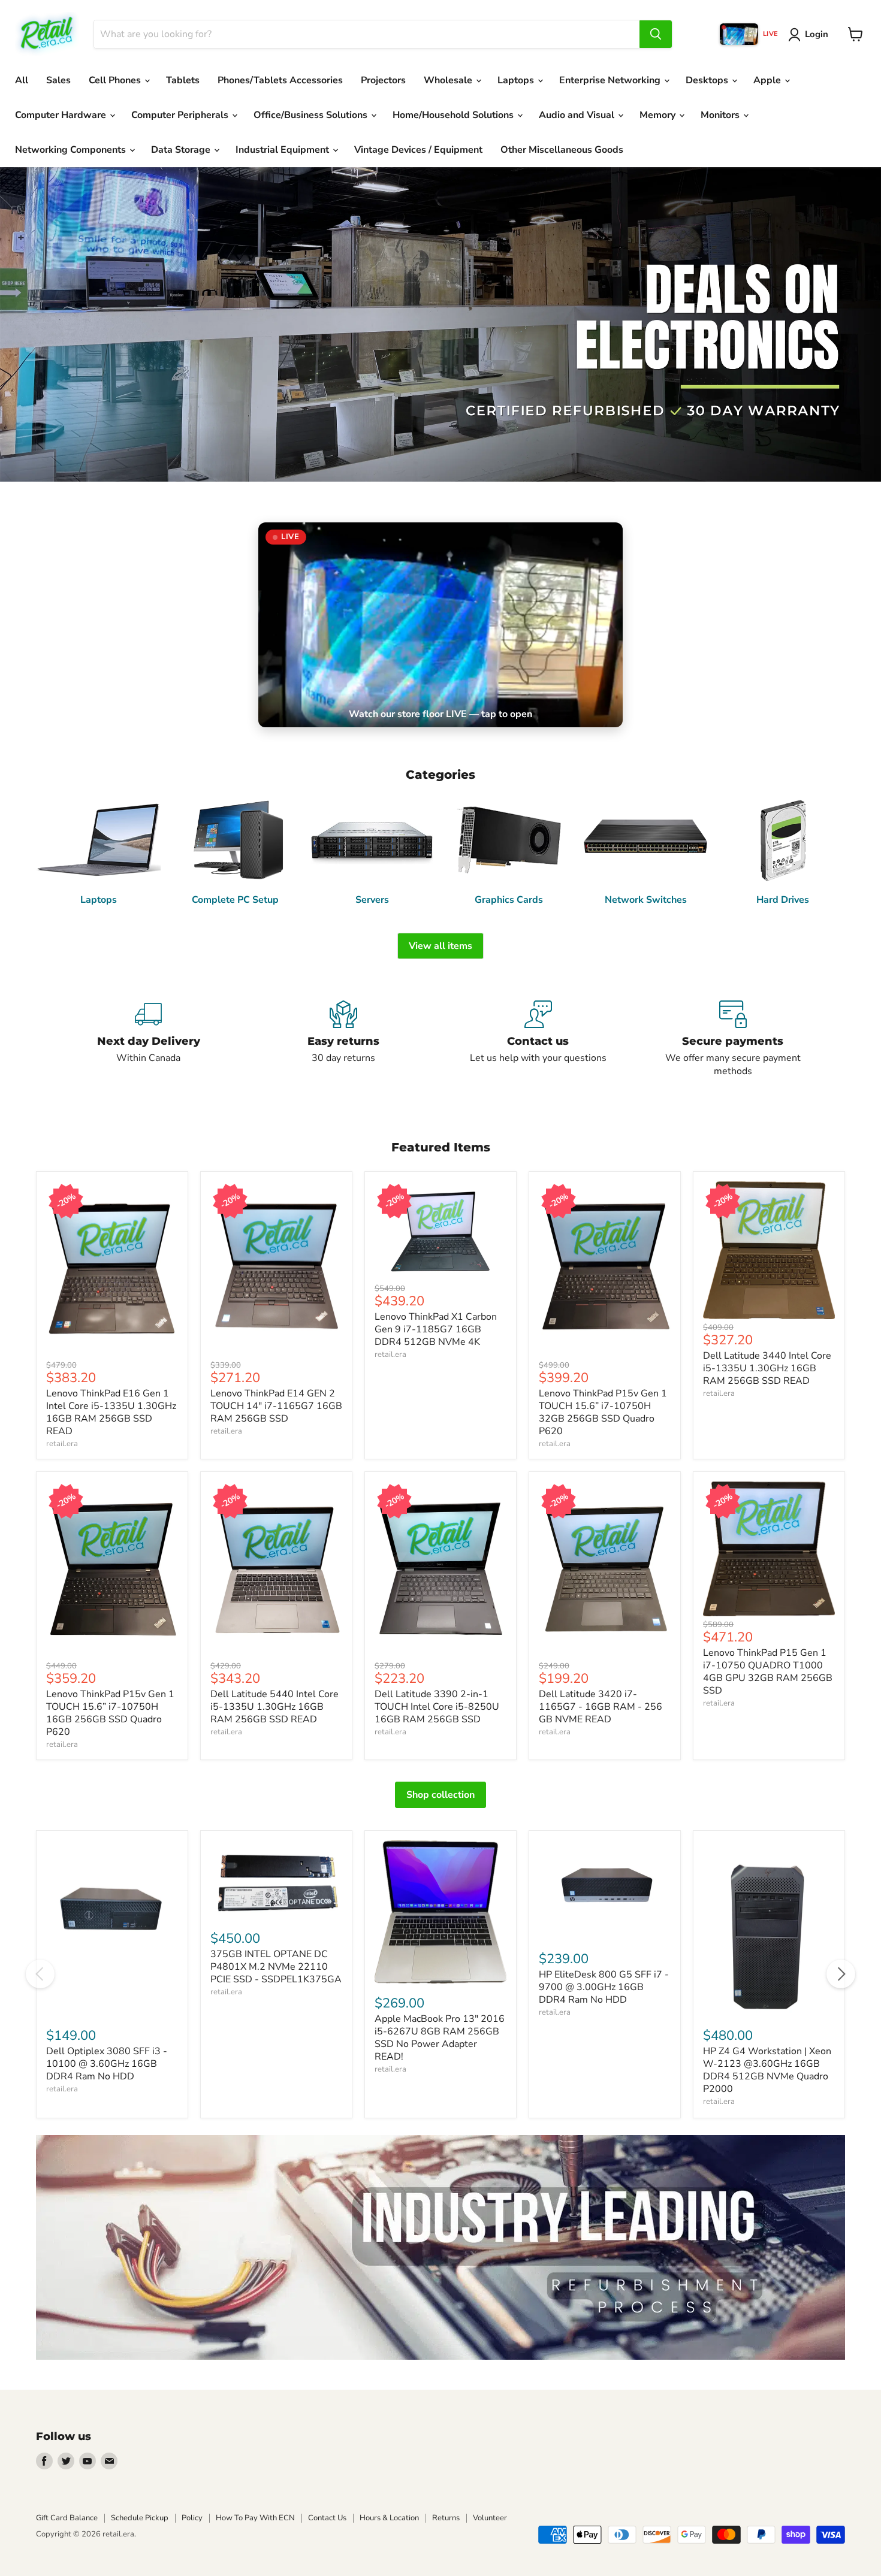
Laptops (517, 80)
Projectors (383, 80)
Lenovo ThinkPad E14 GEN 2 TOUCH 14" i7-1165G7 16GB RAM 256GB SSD (276, 1406)
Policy (192, 2518)
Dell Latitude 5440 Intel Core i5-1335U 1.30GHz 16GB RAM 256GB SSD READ (274, 1707)
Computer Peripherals (181, 115)
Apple (768, 80)
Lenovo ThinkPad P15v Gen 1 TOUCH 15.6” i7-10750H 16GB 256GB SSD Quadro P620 (110, 1713)
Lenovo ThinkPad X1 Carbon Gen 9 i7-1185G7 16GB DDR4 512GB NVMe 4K (436, 1329)
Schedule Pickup (140, 2518)
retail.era (62, 1444)
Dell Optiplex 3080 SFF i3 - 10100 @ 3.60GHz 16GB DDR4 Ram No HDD (107, 2064)
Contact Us (327, 2518)
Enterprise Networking (611, 80)
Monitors (721, 115)
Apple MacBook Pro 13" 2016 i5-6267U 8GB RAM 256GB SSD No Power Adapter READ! (440, 2038)
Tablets (183, 80)
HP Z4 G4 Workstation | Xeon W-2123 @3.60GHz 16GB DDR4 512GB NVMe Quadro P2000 (767, 2070)
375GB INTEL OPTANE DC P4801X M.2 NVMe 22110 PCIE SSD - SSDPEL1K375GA (276, 1967)
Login (817, 34)
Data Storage (182, 150)
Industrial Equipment (283, 150)
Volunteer (490, 2518)
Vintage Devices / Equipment (418, 150)
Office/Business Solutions (312, 115)
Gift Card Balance (67, 2518)
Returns (446, 2518)
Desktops (708, 80)
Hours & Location (389, 2518)
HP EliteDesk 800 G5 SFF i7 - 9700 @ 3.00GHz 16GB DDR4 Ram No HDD (604, 1987)
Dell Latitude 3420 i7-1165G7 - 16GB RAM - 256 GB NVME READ (601, 1707)
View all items (441, 946)
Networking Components (72, 150)
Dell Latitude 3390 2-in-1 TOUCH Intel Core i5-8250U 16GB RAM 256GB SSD (437, 1707)
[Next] (841, 1974)
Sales (58, 80)
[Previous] (40, 1974)
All (22, 80)
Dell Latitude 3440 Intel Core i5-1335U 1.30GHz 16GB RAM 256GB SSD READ (767, 1368)
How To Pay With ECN (255, 2518)
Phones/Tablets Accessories (280, 80)
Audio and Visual (578, 115)
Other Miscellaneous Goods (562, 150)
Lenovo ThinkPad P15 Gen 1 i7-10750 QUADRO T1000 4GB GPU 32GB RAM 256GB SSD (768, 1672)
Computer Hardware (62, 115)
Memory (659, 115)
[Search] (656, 34)
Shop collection (441, 1795)
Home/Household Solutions (454, 115)
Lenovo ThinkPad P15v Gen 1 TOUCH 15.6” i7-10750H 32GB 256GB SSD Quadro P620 (603, 1412)
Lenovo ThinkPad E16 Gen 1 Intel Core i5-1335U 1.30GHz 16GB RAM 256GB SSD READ (111, 1412)
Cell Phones (116, 80)
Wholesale (449, 80)
